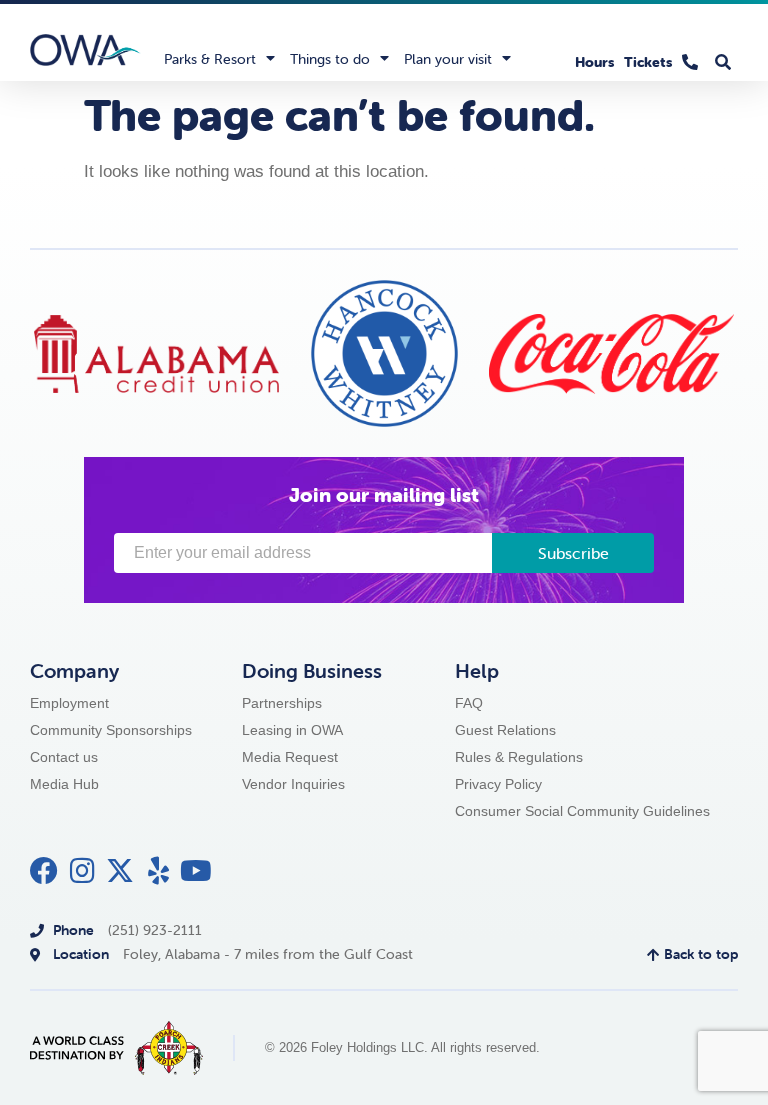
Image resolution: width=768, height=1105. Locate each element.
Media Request (290, 757)
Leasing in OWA (292, 730)
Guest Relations (505, 730)
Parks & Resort (210, 59)
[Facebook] (44, 871)
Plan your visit (448, 59)
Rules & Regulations (519, 757)
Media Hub (64, 784)
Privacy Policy (498, 784)
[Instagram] (82, 871)
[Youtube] (196, 871)
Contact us (64, 757)
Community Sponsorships (111, 730)
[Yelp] (158, 871)
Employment (69, 703)
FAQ (469, 703)
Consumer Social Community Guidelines (582, 811)
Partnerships (282, 703)
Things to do (330, 59)
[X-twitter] (120, 871)
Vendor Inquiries (293, 784)
